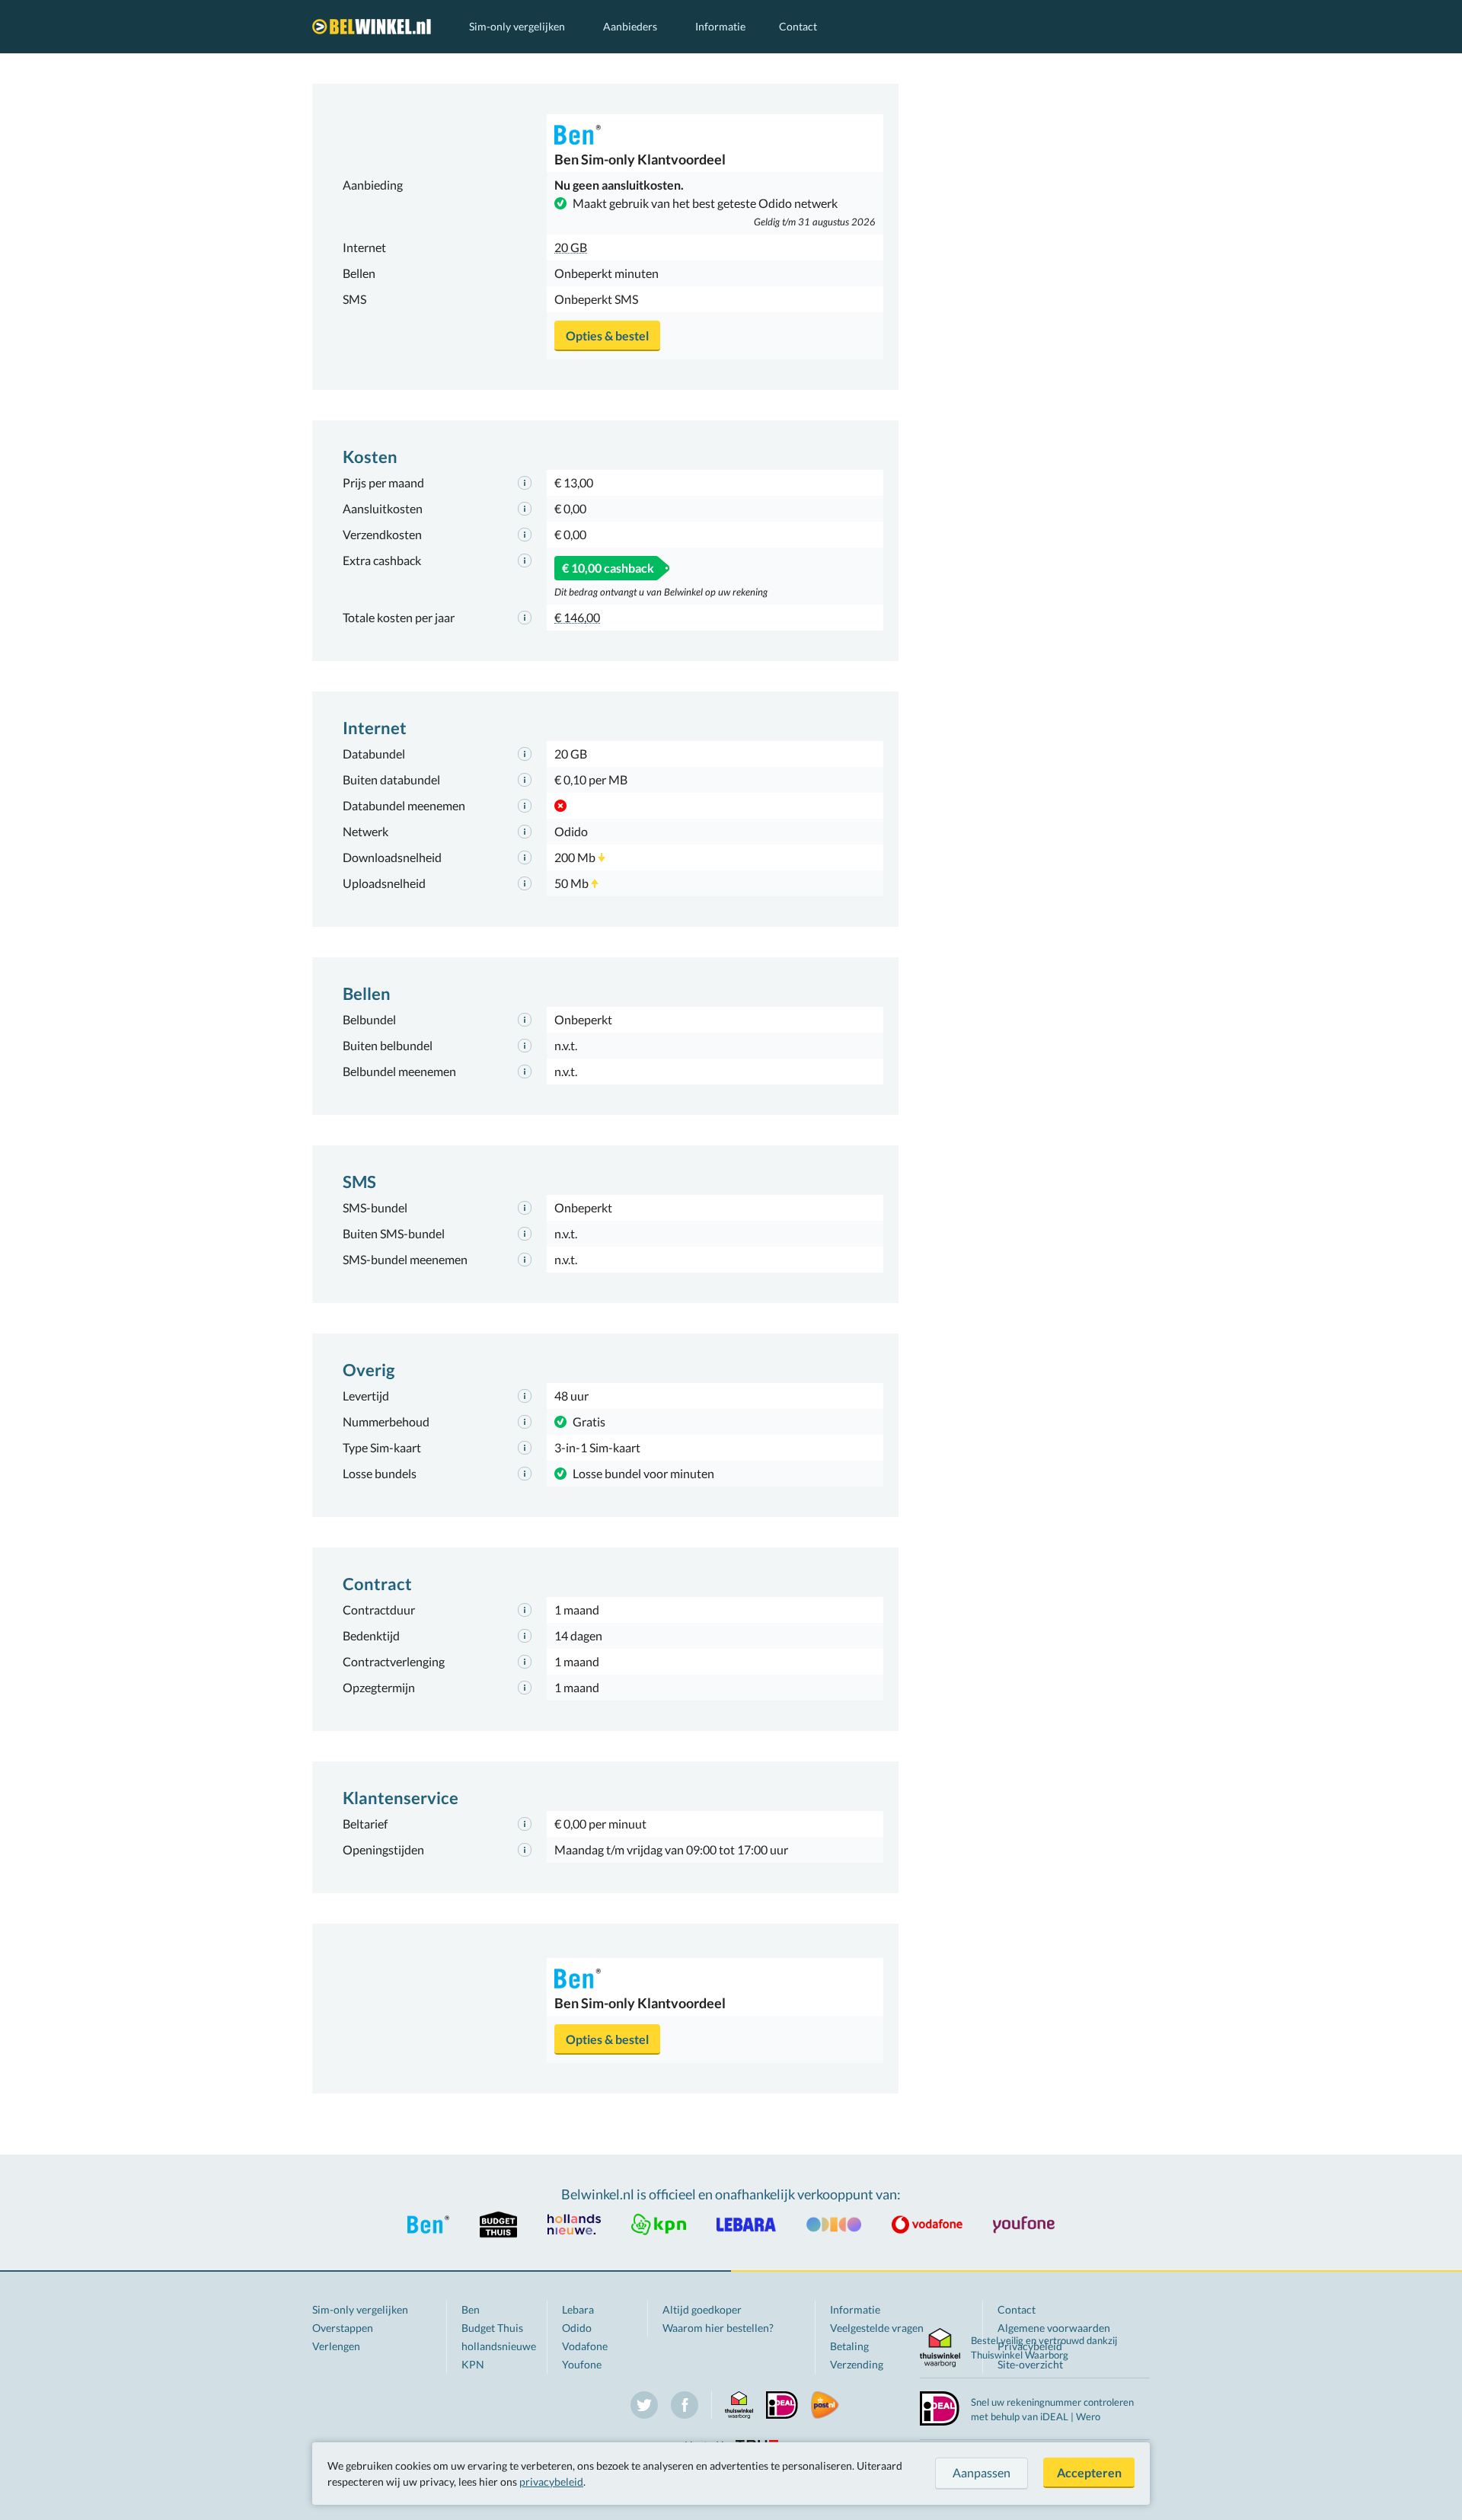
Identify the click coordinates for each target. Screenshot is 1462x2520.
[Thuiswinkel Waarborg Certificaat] (940, 2348)
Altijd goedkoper (702, 2309)
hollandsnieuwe (499, 2346)
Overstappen (343, 2328)
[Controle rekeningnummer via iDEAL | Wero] (940, 2407)
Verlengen (336, 2346)
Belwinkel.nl (375, 27)
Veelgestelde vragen (877, 2328)
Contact (798, 26)
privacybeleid (551, 2482)
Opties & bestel (607, 335)
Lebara (578, 2309)
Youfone (582, 2364)
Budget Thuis (492, 2328)
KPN (473, 2364)
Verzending (857, 2364)
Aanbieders (630, 26)
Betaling (849, 2346)
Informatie (720, 26)
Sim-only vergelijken (517, 26)
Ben (471, 2309)
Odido (577, 2328)
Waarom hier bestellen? (718, 2328)
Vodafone (585, 2346)
